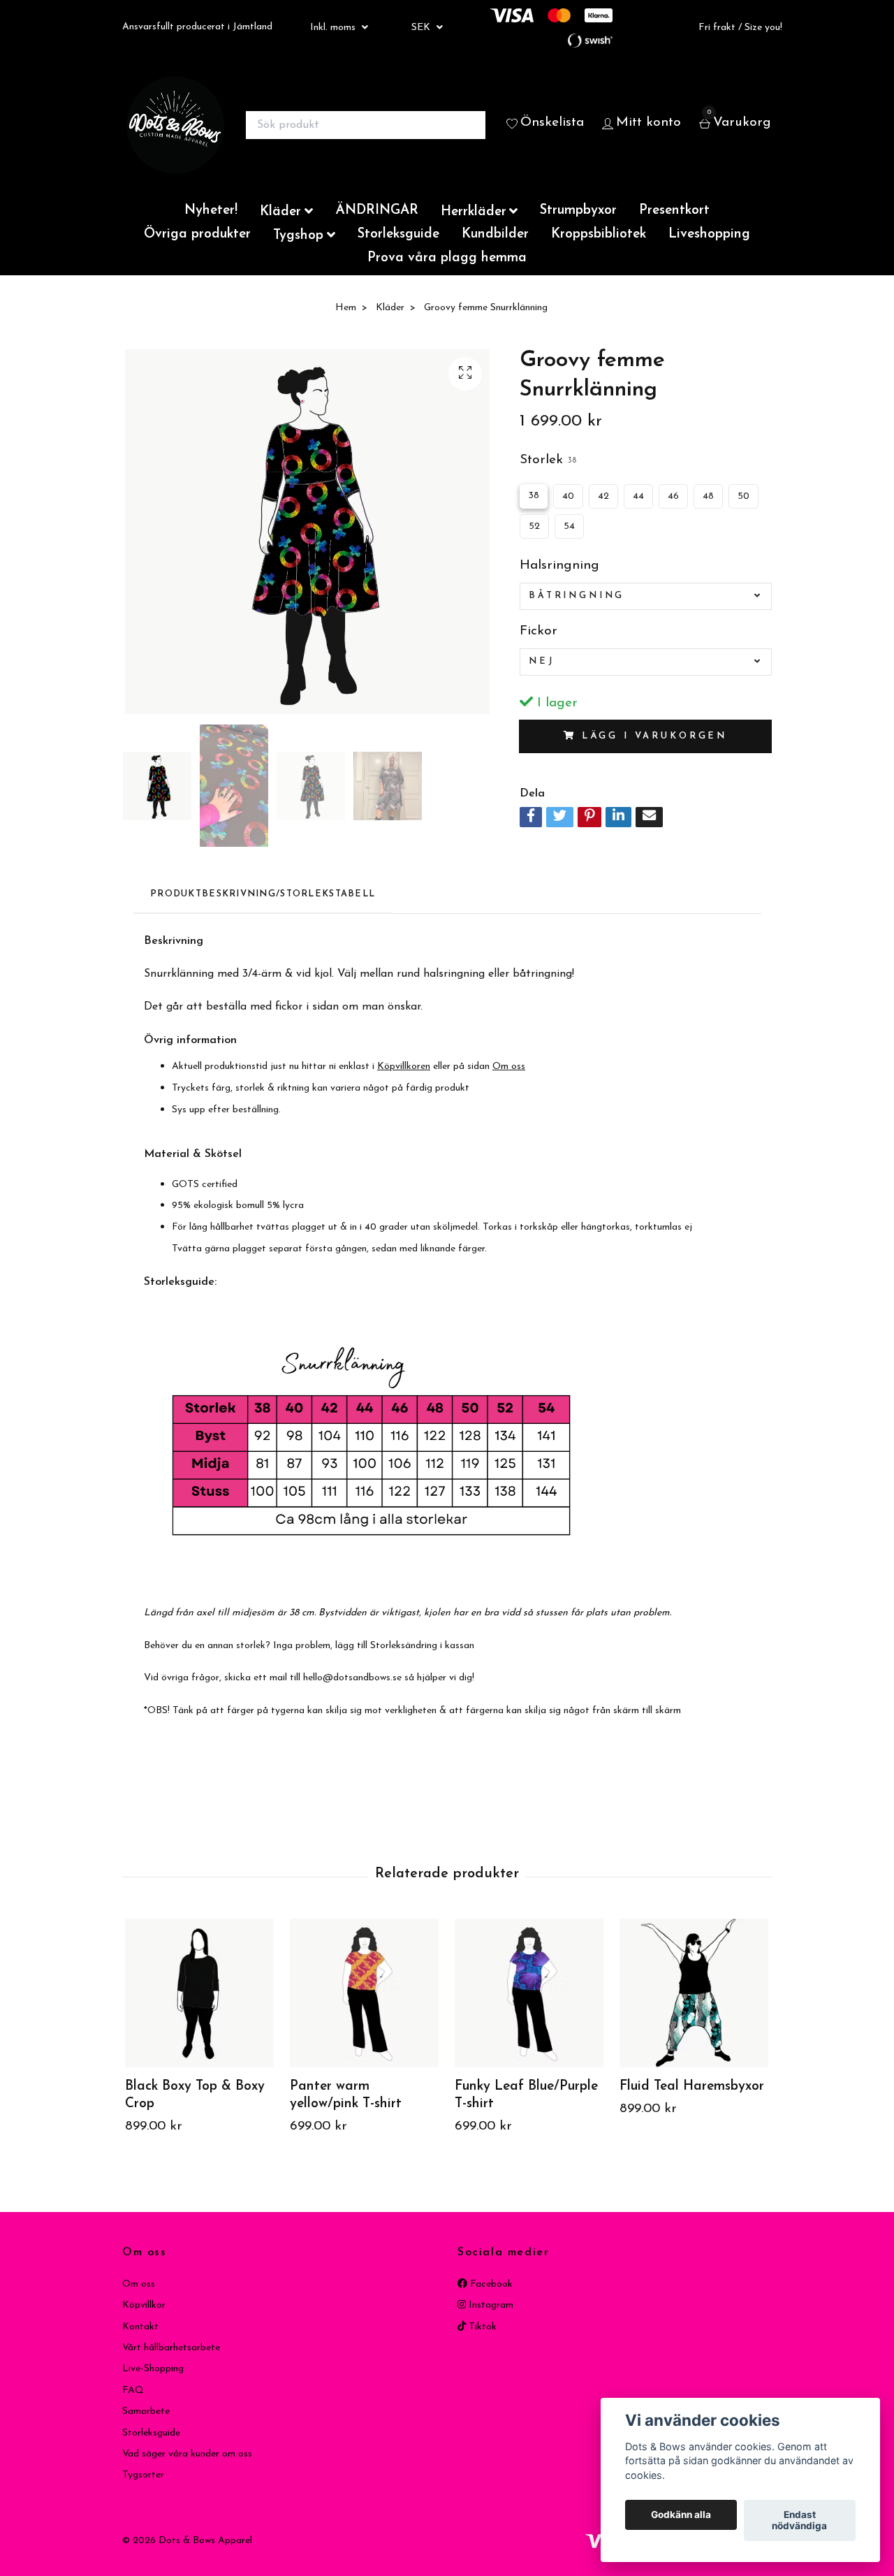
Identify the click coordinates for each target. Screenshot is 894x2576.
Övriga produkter (197, 234)
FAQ (133, 2391)
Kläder (280, 212)
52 (534, 526)
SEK (422, 28)
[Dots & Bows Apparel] (175, 125)
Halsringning (559, 566)
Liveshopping (709, 234)
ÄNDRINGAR (377, 211)
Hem (346, 308)
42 (603, 496)
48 (708, 496)
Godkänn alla (681, 2515)
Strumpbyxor (578, 211)
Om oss (139, 2284)
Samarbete (146, 2411)
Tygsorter (143, 2475)
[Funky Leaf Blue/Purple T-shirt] (529, 1993)
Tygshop (298, 236)
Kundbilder (495, 234)
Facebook (490, 2284)
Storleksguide (398, 234)
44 (638, 496)
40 (568, 496)
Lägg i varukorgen (654, 736)
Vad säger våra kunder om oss (187, 2454)
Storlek (548, 460)
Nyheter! (211, 211)
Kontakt (140, 2327)
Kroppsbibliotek (599, 234)
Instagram (490, 2305)
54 (569, 526)
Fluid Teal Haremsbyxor (692, 2087)
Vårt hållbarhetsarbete (171, 2348)
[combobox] (646, 596)
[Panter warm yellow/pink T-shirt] (364, 1993)
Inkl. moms (334, 28)
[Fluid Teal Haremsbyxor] (694, 1993)
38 (534, 496)
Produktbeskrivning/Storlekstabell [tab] (263, 894)
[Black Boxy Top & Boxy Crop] (199, 1993)
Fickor (538, 631)
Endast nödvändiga (799, 2521)
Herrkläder (474, 212)
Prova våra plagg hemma (447, 258)
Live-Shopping (153, 2369)
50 (743, 496)
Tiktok (481, 2327)
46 (673, 496)
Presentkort (674, 211)
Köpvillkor (144, 2305)
